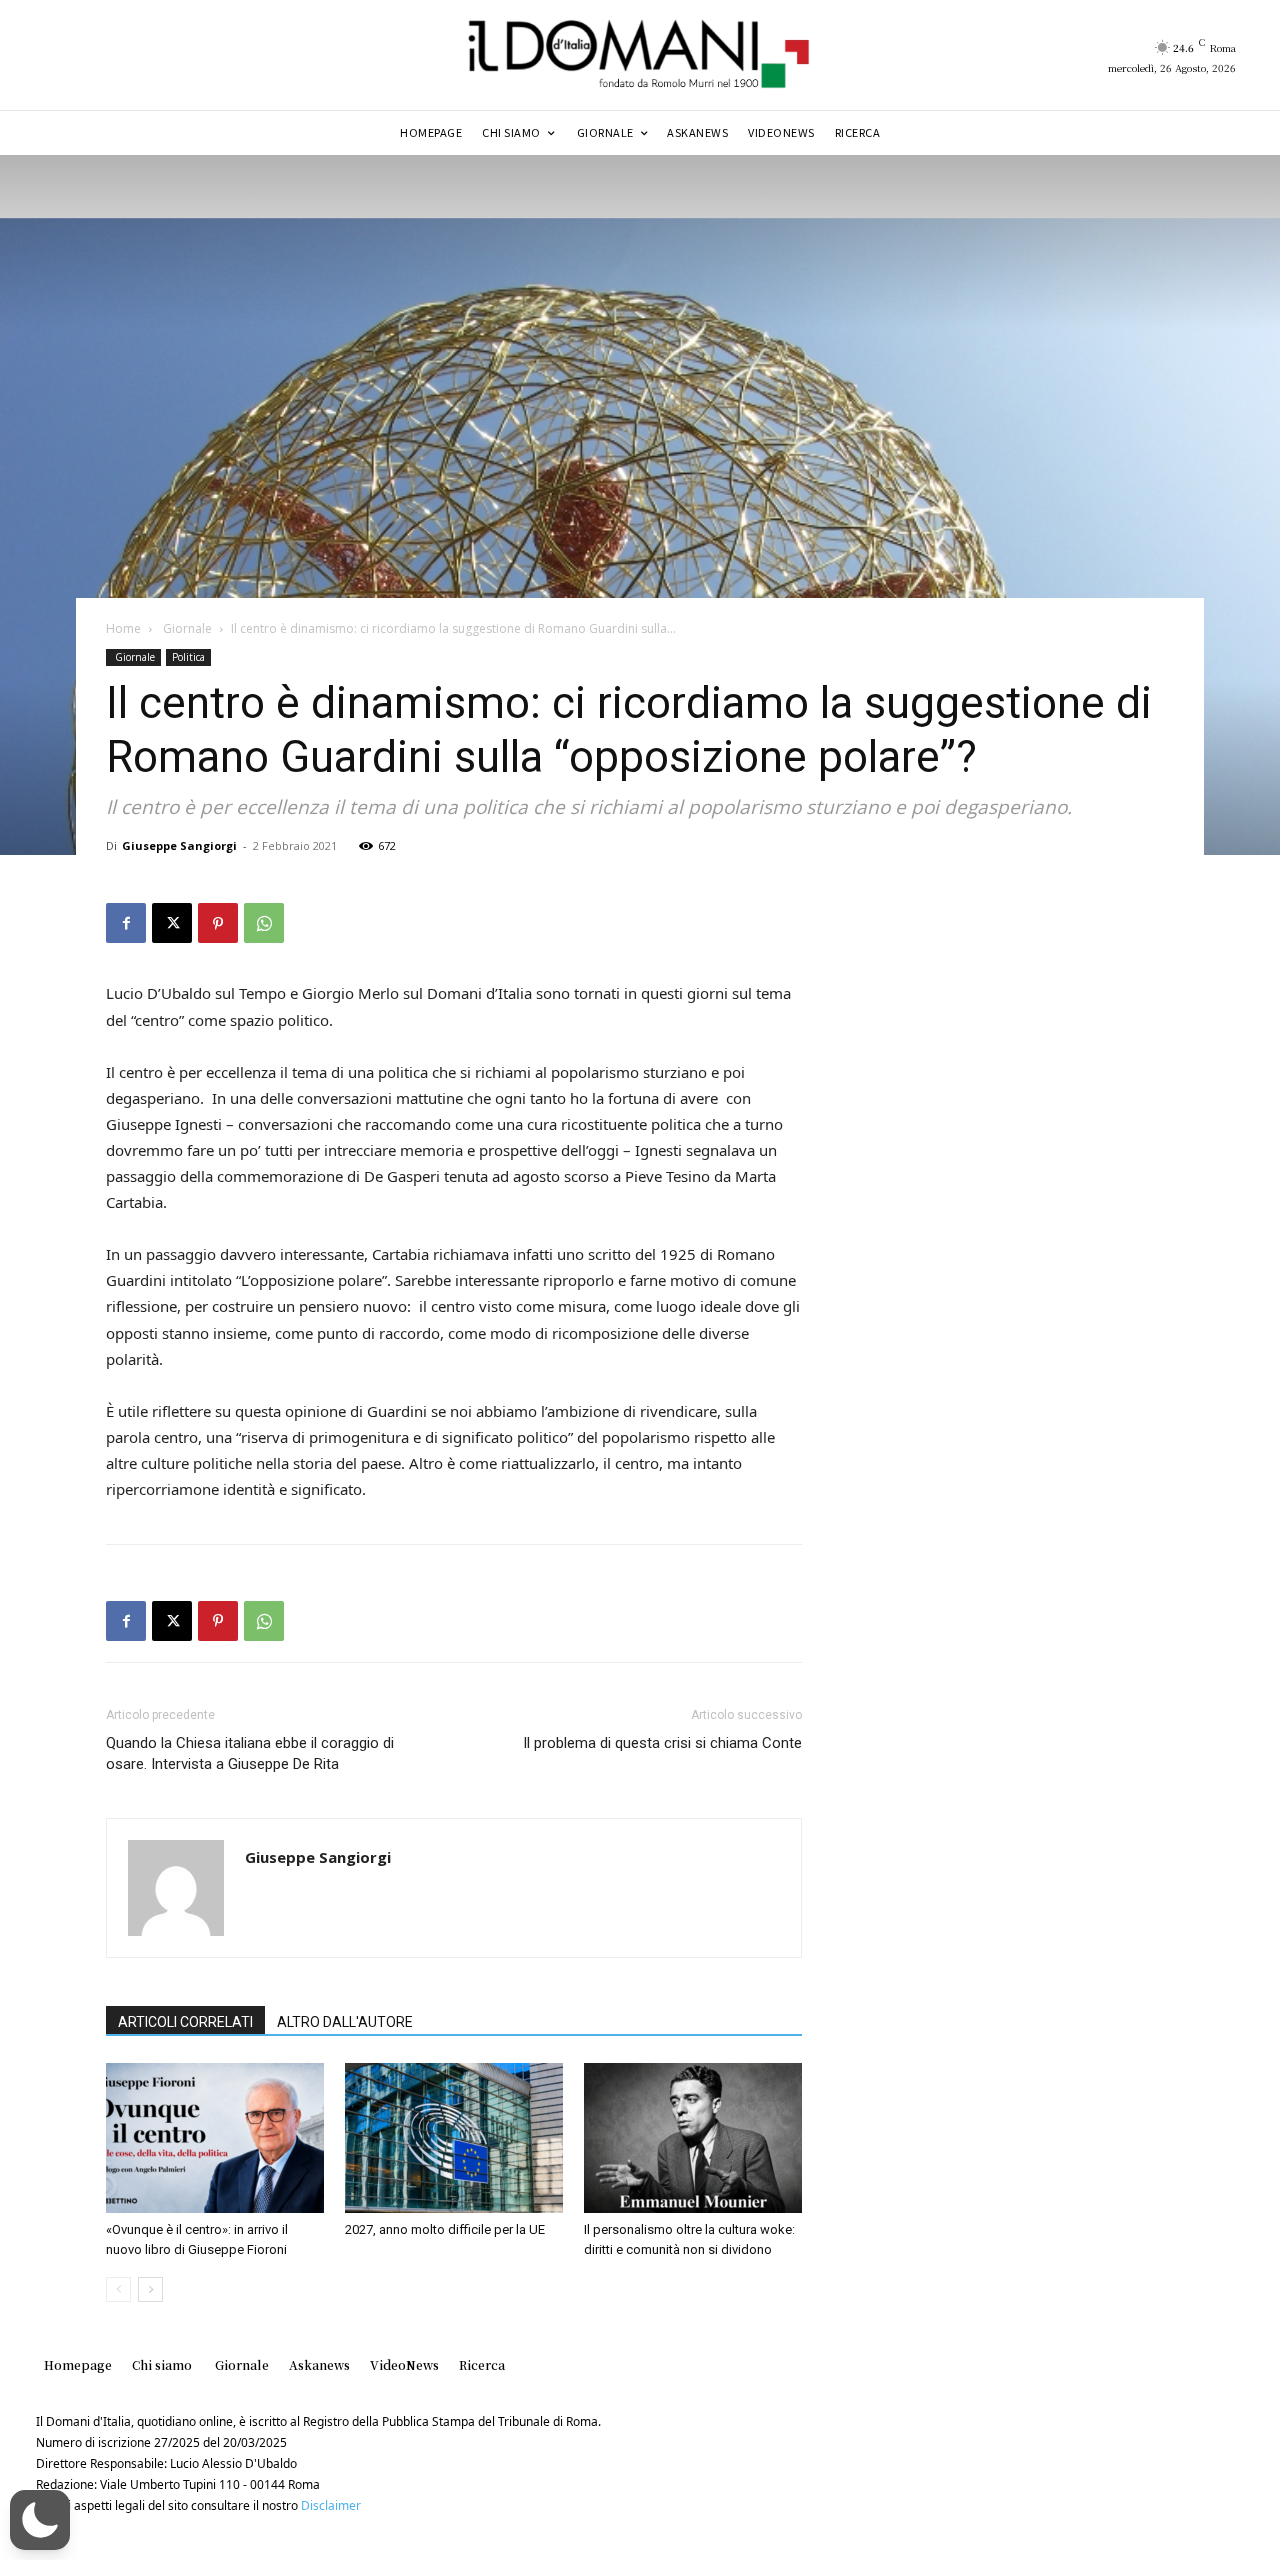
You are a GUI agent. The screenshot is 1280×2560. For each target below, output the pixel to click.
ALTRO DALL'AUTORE (345, 2022)
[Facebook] (126, 923)
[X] (172, 923)
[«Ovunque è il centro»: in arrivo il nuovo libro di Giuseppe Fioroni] (215, 2138)
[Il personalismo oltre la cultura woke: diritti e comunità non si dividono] (693, 2138)
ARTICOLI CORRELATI (185, 2022)
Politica (188, 657)
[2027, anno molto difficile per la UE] (454, 2138)
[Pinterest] (218, 923)
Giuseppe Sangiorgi (179, 845)
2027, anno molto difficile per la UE (445, 2229)
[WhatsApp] (264, 923)
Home (123, 628)
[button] (40, 2520)
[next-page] (150, 2289)
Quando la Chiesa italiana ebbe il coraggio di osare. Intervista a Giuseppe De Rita (250, 1753)
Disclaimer (331, 2505)
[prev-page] (118, 2289)
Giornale (186, 628)
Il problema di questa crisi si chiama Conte (662, 1743)
